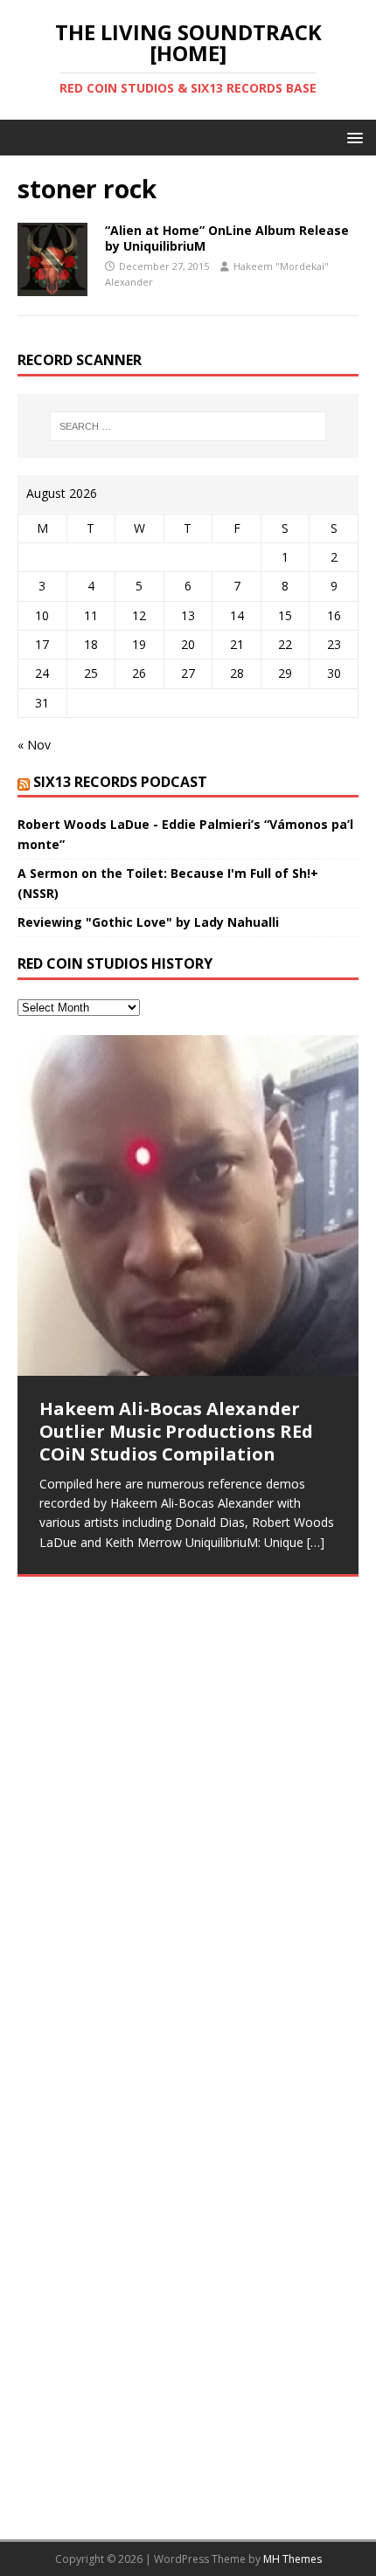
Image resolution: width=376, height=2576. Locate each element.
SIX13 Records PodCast (120, 782)
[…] (316, 1542)
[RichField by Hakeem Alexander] (188, 1690)
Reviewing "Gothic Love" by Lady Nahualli (148, 922)
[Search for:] (188, 426)
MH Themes (292, 2559)
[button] (352, 137)
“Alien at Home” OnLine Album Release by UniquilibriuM (227, 238)
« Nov (34, 745)
